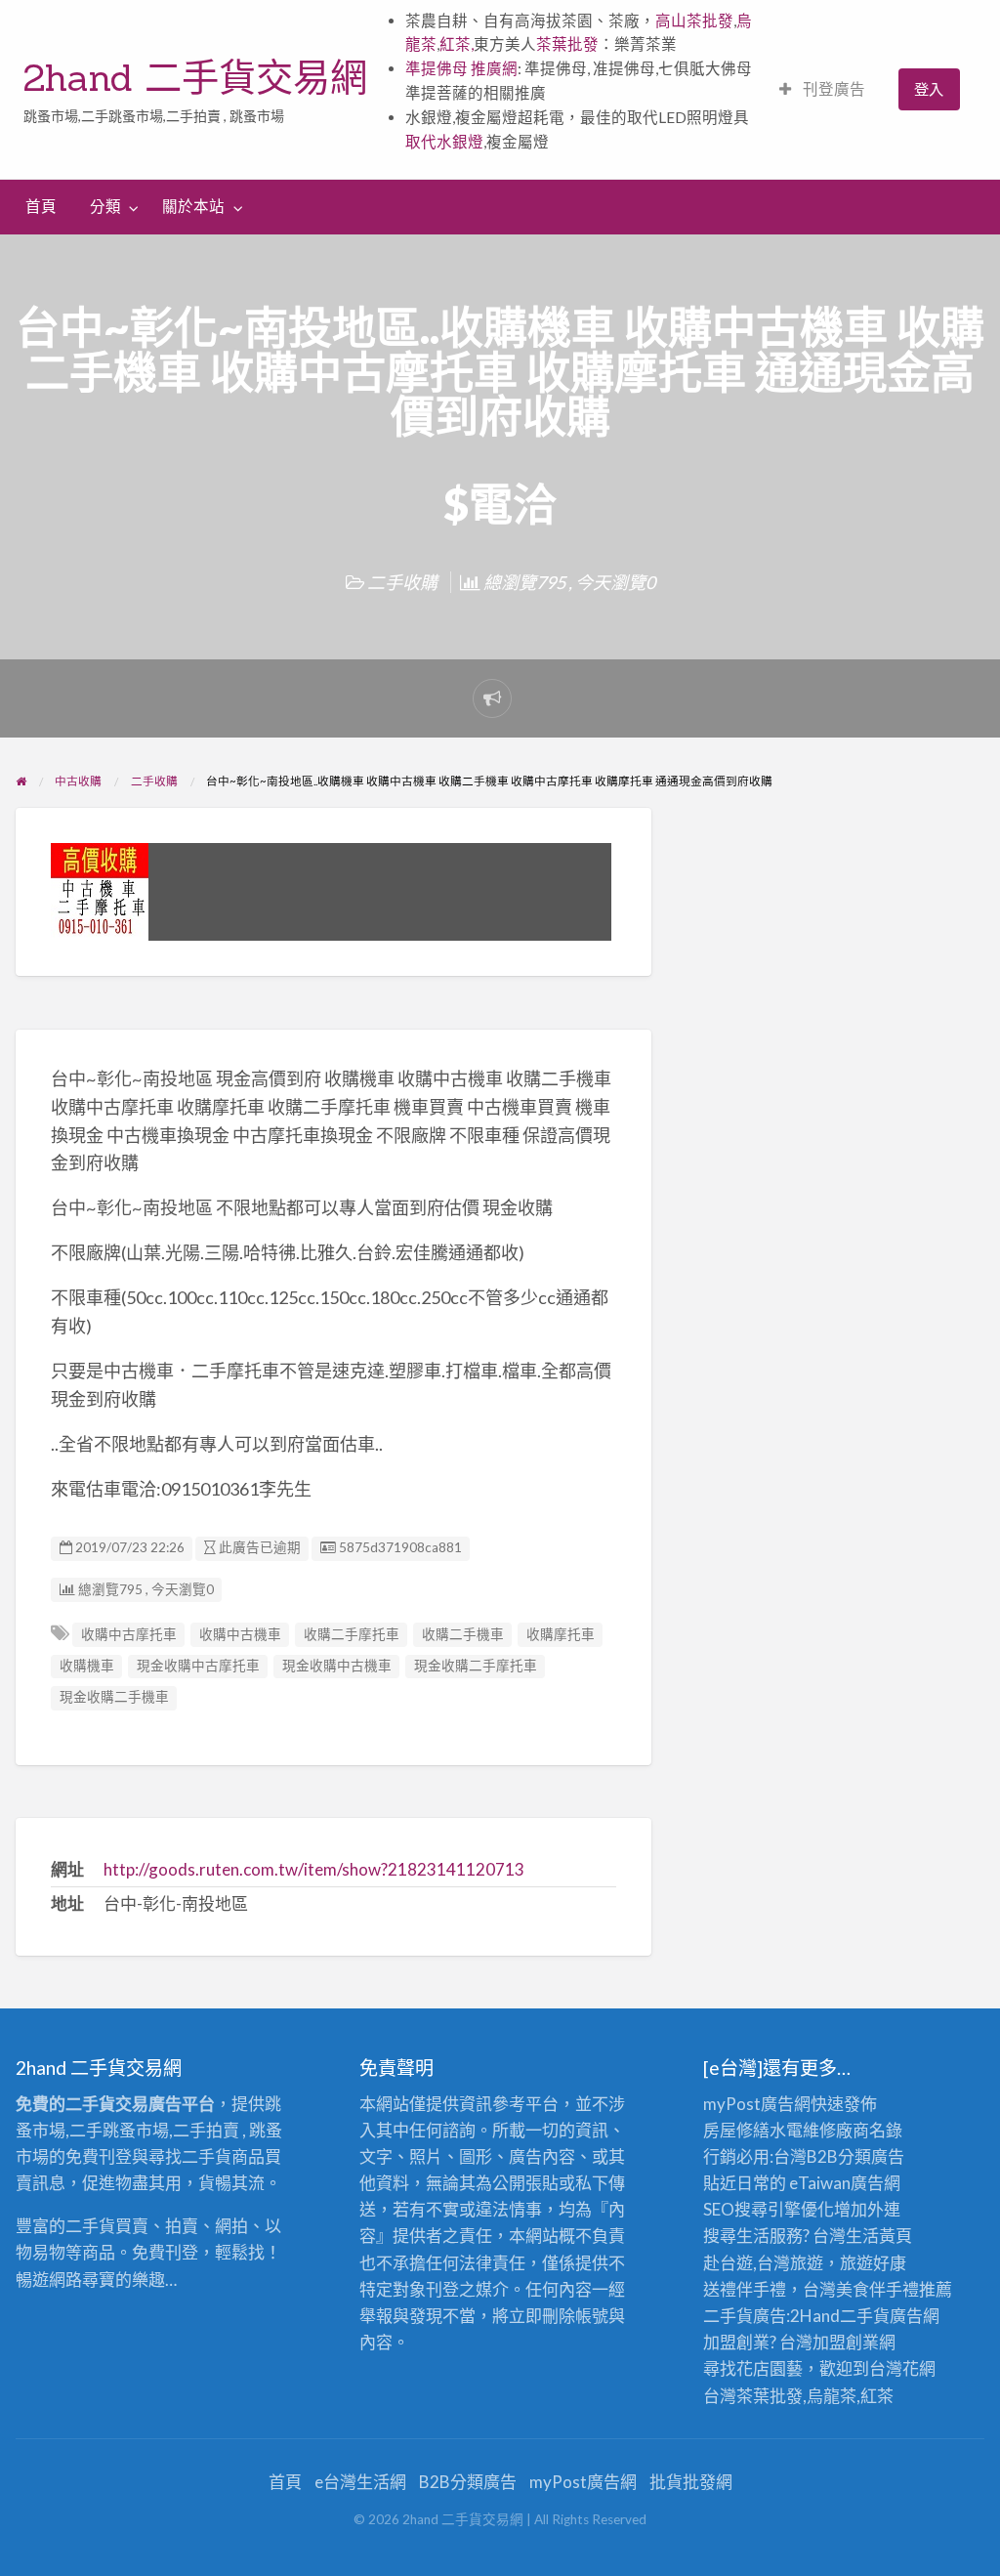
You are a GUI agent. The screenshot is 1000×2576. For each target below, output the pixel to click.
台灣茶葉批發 (753, 2396)
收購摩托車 (561, 1634)
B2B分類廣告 (468, 2482)
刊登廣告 (833, 89)
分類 (105, 206)
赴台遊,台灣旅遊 (763, 2263)
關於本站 (193, 206)
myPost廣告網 (757, 2104)
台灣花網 (902, 2368)
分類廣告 (871, 2156)
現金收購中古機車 (337, 1666)
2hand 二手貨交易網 (195, 77)
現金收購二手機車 (114, 1697)
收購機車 (87, 1666)
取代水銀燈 (444, 142)
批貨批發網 (691, 2482)
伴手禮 (894, 2289)
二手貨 (865, 2316)
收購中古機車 (240, 1634)
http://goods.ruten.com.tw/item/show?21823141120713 (314, 1869)
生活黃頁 (879, 2236)
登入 (929, 89)
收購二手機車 (463, 1634)
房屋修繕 (736, 2130)
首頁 (41, 206)
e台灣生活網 (360, 2482)
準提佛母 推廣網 (461, 68)
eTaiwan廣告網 (845, 2183)
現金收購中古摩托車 (198, 1666)
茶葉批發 (567, 44)
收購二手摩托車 (352, 1634)
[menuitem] (822, 89)
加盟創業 (846, 2342)
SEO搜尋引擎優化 (769, 2209)
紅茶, (457, 44)
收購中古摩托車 (129, 1634)
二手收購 (402, 582)
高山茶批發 (694, 21)
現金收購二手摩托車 (476, 1666)
